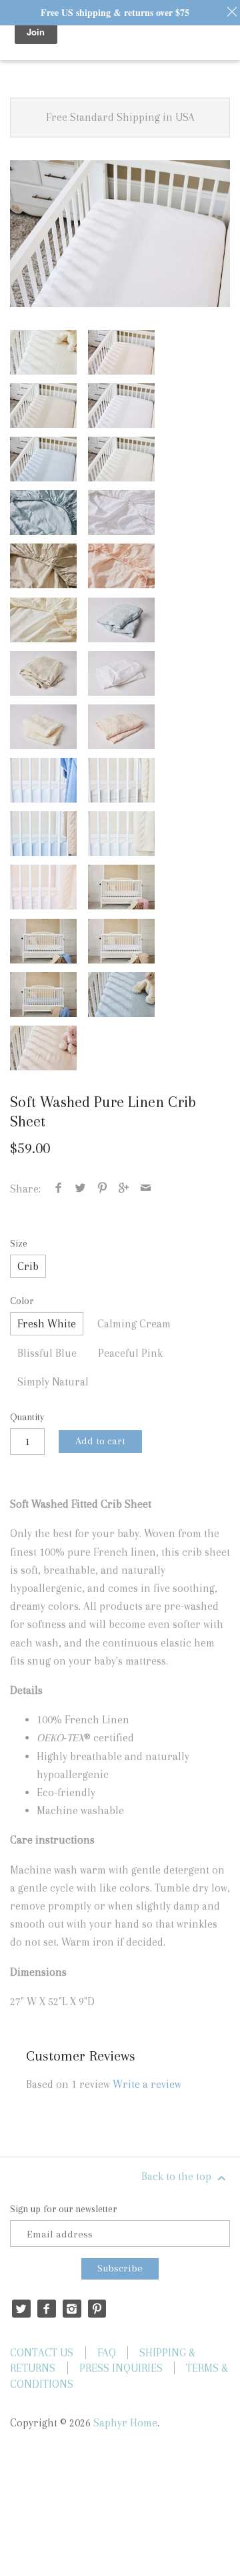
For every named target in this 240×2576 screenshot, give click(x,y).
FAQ (107, 2353)
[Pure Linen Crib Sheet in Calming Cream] (43, 352)
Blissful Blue (47, 1353)
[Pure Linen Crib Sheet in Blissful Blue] (43, 459)
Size (19, 1243)
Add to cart (100, 1441)
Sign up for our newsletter (63, 2209)
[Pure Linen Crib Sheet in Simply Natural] (43, 406)
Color (22, 1301)
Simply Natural (53, 1382)
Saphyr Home (125, 2423)
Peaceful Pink (130, 1353)
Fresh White (47, 1324)
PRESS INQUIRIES (121, 2368)
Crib (28, 1266)
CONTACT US (42, 2353)
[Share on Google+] (124, 1189)
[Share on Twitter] (81, 1189)
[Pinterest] (97, 2309)
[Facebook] (46, 2309)
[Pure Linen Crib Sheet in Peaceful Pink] (121, 352)
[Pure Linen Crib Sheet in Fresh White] (120, 234)
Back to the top (178, 2176)
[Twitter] (21, 2309)
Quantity (27, 1417)
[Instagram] (72, 2309)
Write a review (147, 2084)
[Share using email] (145, 1189)
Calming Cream (134, 1324)
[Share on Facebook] (59, 1189)
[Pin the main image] (102, 1189)
